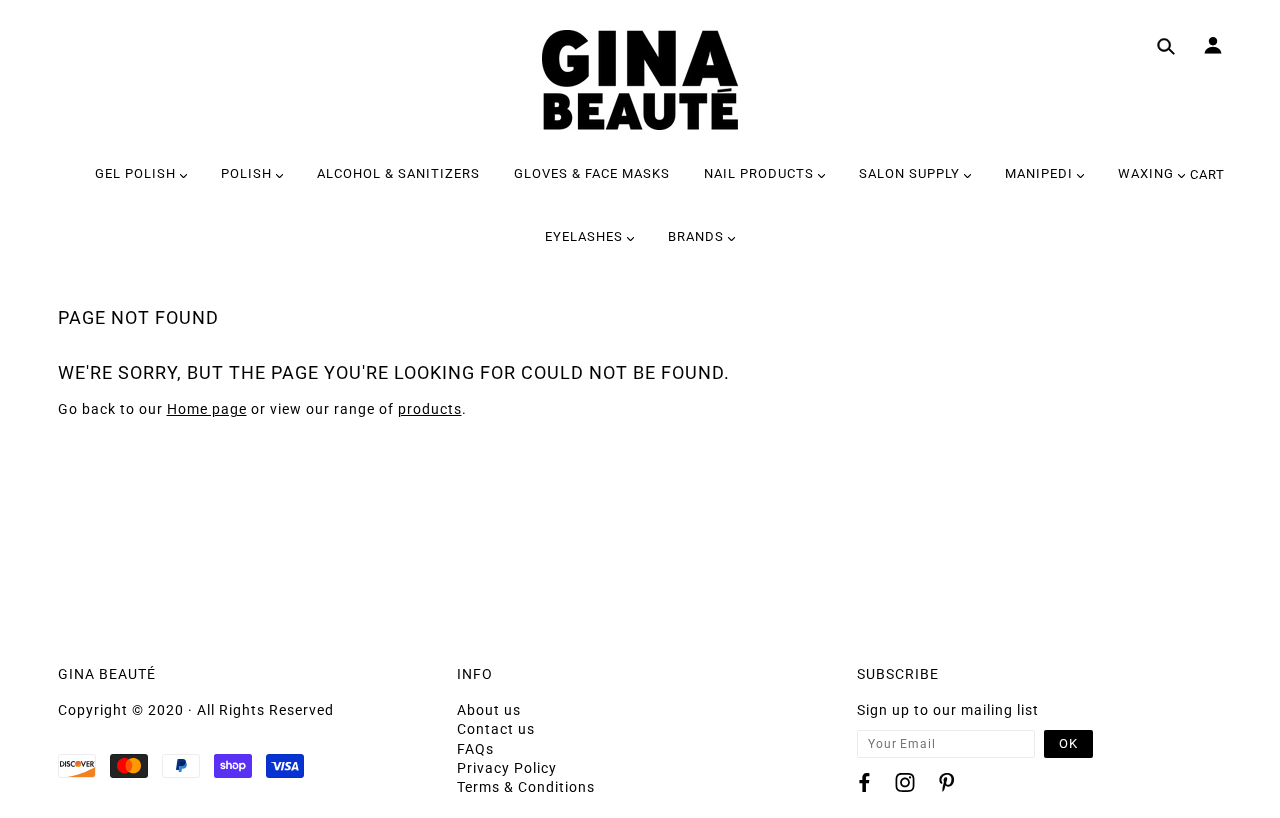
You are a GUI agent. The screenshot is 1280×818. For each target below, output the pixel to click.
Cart (1207, 174)
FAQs (475, 749)
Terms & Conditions (526, 787)
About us (489, 710)
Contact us (496, 729)
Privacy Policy (507, 768)
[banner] (640, 80)
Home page (207, 409)
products (430, 409)
